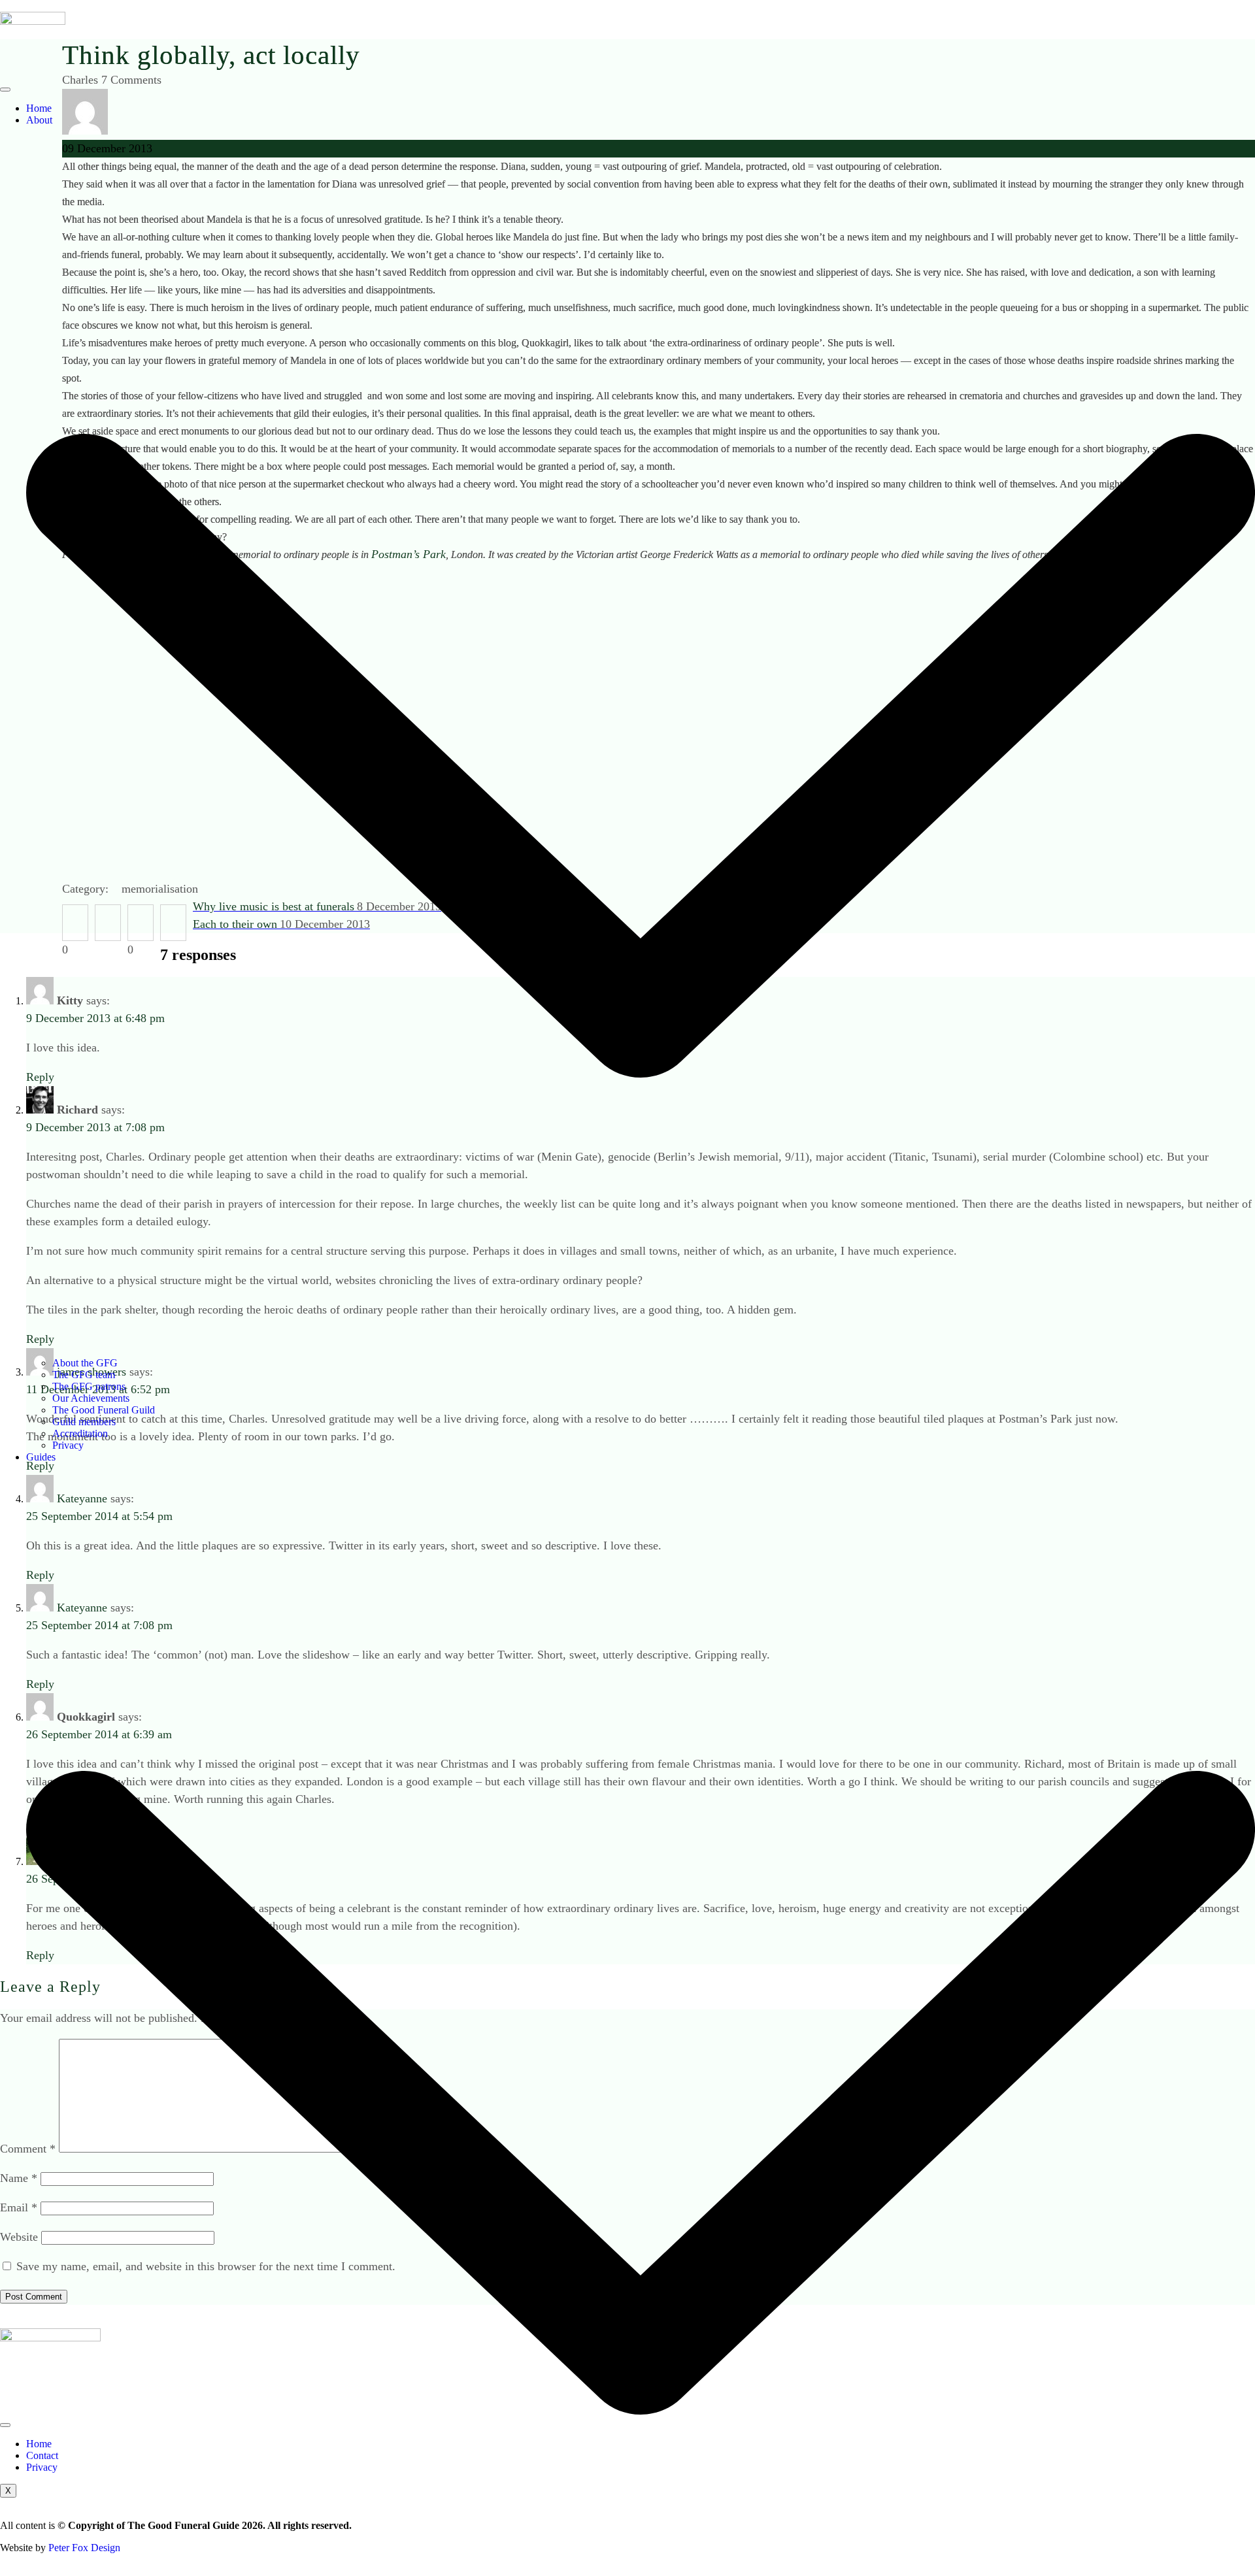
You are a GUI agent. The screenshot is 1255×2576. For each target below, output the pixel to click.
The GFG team (84, 1375)
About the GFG (85, 1363)
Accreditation (80, 1433)
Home (39, 108)
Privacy (68, 1445)
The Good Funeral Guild (104, 1410)
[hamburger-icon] (5, 90)
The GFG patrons (89, 1386)
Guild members (84, 1422)
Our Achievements (91, 1398)
